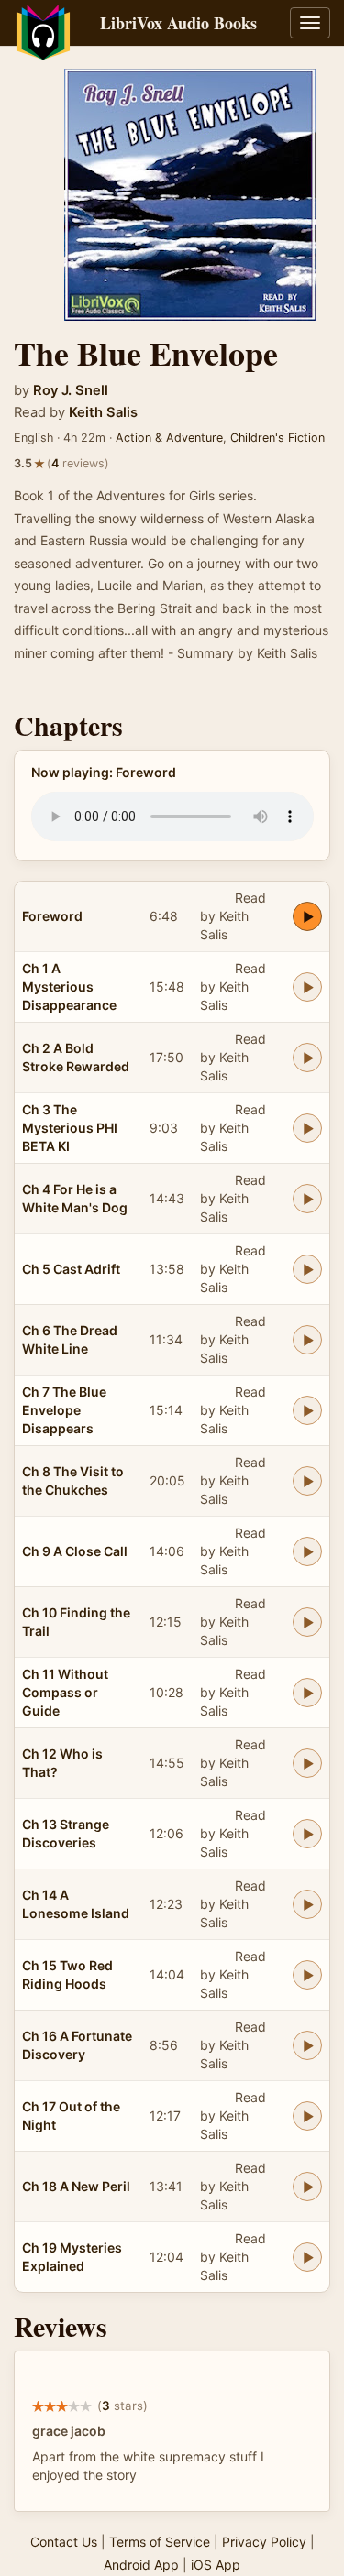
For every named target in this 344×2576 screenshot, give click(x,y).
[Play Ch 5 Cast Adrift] (307, 1269)
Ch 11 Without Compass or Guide (65, 1692)
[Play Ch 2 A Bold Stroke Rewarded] (307, 1058)
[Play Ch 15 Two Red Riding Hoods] (307, 1975)
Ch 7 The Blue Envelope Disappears (64, 1410)
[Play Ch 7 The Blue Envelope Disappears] (307, 1410)
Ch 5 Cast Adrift (71, 1269)
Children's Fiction (277, 438)
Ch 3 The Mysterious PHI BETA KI (70, 1128)
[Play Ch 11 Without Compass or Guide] (307, 1693)
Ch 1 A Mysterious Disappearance (69, 987)
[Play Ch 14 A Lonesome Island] (307, 1904)
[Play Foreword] (307, 916)
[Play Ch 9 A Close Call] (307, 1551)
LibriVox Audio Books (178, 23)
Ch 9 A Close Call (75, 1551)
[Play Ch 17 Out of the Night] (307, 2116)
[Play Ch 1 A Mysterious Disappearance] (307, 987)
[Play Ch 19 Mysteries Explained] (307, 2257)
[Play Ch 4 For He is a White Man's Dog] (307, 1199)
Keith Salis (103, 412)
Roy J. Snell (71, 390)
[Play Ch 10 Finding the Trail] (307, 1622)
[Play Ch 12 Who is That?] (307, 1763)
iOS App (216, 2565)
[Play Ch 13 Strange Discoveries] (307, 1834)
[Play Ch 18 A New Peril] (307, 2187)
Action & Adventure (169, 438)
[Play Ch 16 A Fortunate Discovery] (307, 2045)
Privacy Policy (264, 2542)
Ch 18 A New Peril (76, 2186)
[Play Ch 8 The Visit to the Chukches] (307, 1481)
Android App (141, 2565)
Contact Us (64, 2542)
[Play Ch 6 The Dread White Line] (307, 1340)
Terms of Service (160, 2542)
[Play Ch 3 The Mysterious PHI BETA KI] (307, 1128)
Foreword (52, 916)
